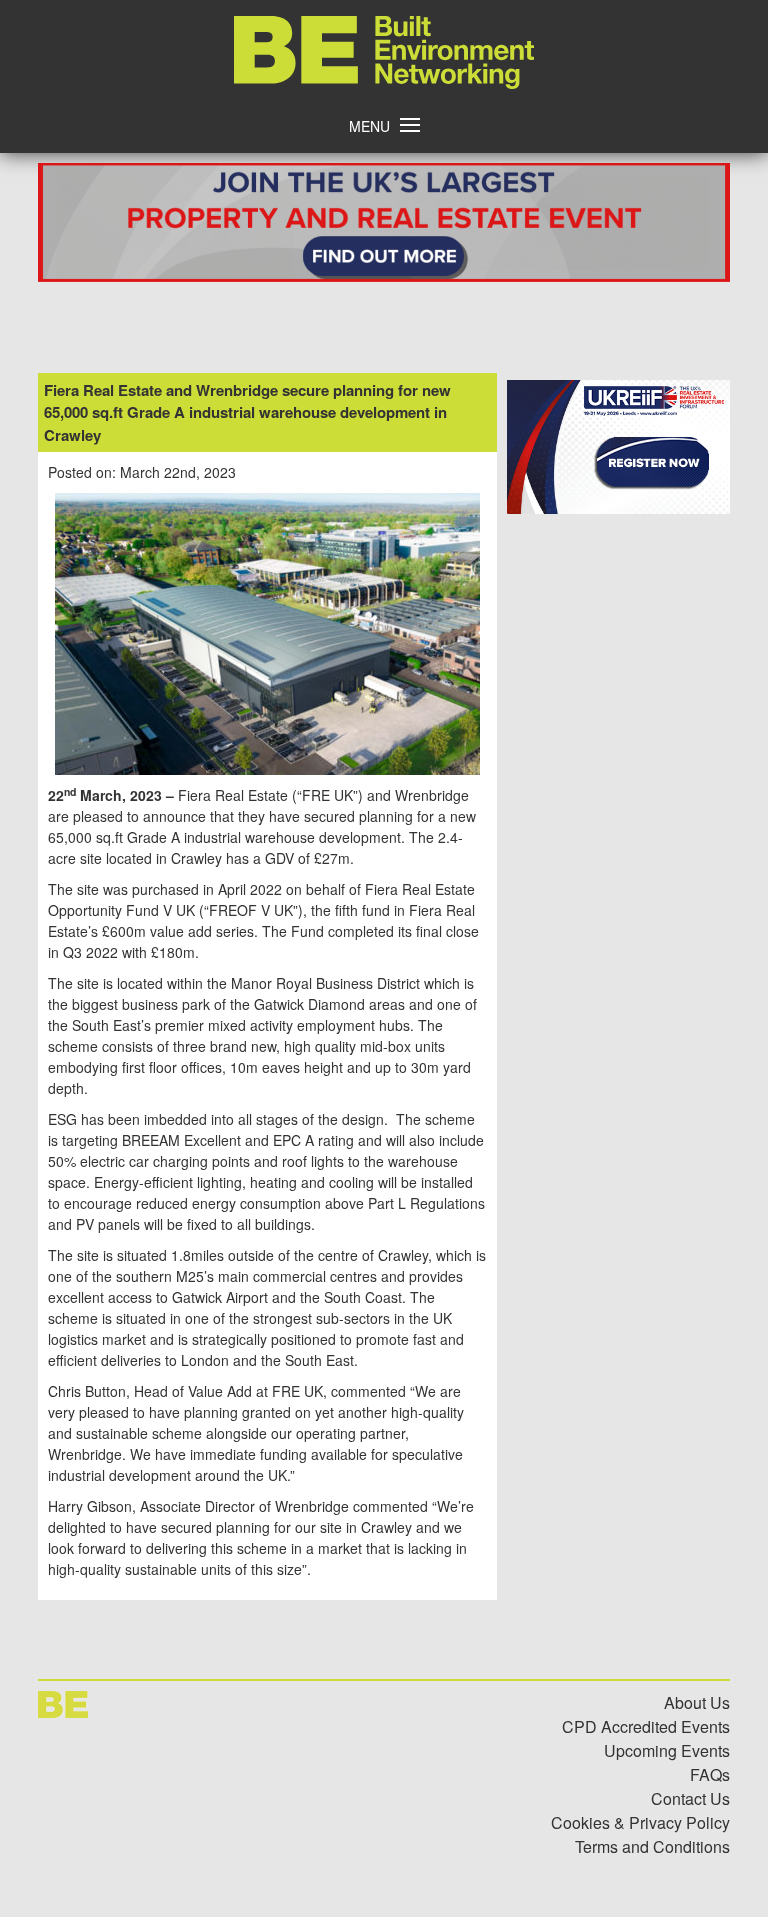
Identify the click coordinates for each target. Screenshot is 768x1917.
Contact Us (690, 1798)
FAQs (710, 1774)
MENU (369, 126)
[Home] (384, 83)
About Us (697, 1702)
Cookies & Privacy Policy (640, 1822)
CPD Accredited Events (646, 1726)
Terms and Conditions (652, 1846)
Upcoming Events (667, 1750)
